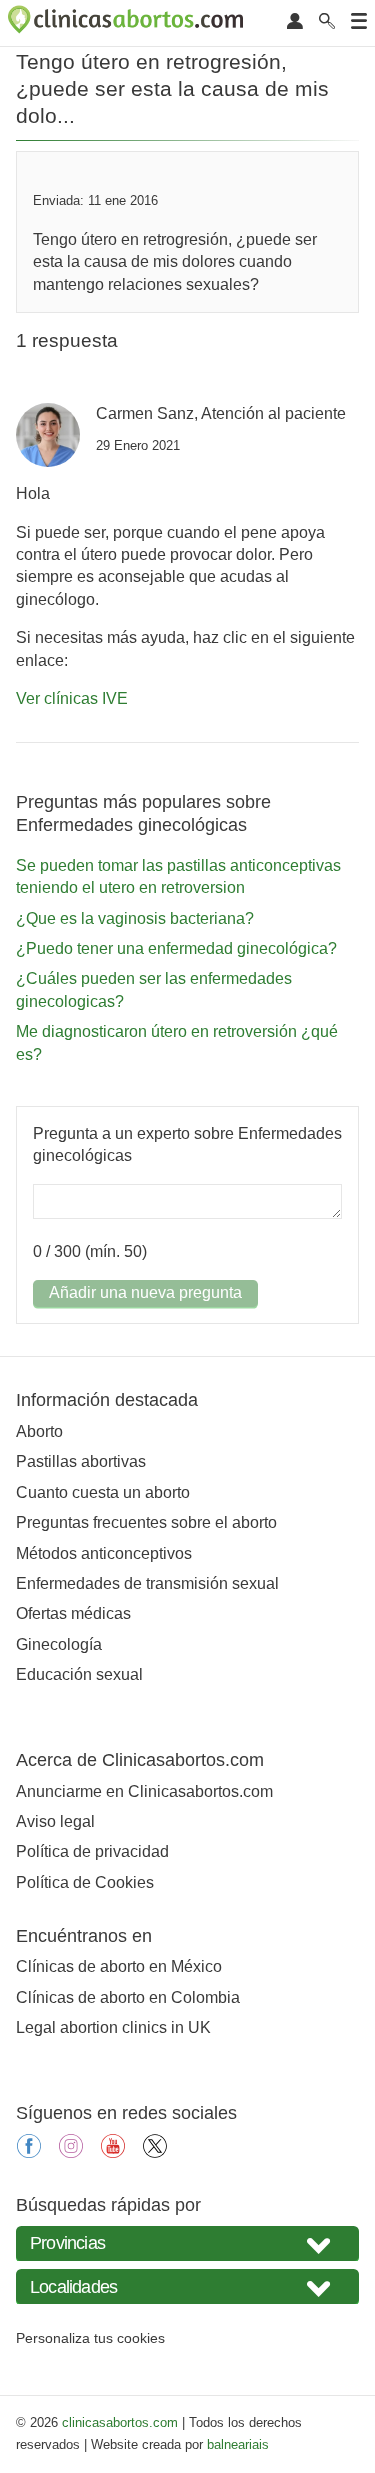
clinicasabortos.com (120, 2422)
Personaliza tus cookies (90, 2338)
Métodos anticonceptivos (104, 1553)
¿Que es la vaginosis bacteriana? (135, 918)
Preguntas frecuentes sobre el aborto (146, 1522)
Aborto (39, 1431)
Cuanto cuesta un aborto (103, 1492)
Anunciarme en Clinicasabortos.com (144, 1791)
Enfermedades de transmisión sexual (147, 1583)
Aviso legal (55, 1821)
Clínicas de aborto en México (119, 1966)
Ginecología (59, 1644)
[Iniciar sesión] (295, 22)
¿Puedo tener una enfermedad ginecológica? (176, 948)
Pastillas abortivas (81, 1461)
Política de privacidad (92, 1851)
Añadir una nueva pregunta (145, 1292)
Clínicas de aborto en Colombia (128, 1997)
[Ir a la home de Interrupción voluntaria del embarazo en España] (128, 23)
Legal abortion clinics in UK (113, 2027)
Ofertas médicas (73, 1613)
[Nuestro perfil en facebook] (29, 2152)
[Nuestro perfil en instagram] (71, 2152)
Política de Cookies (85, 1882)
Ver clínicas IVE (72, 698)
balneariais (238, 2444)
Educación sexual (79, 1674)
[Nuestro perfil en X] (155, 2152)
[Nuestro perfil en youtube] (113, 2152)
